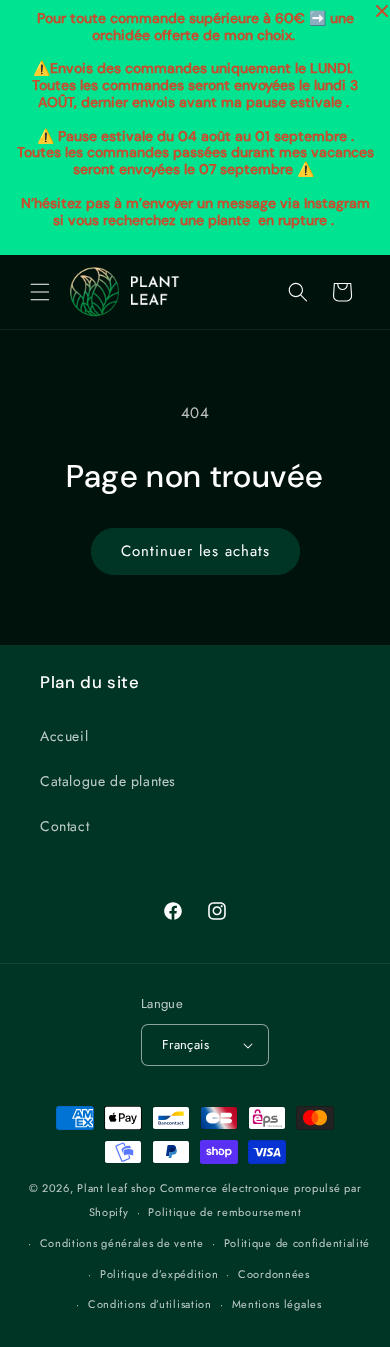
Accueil (64, 736)
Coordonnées (274, 1274)
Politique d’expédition (159, 1274)
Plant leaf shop (116, 1188)
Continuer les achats (195, 551)
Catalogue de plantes (108, 781)
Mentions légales (277, 1304)
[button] (40, 292)
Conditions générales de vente (122, 1243)
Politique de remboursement (224, 1212)
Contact (64, 826)
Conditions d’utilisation (150, 1304)
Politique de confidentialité (297, 1243)
